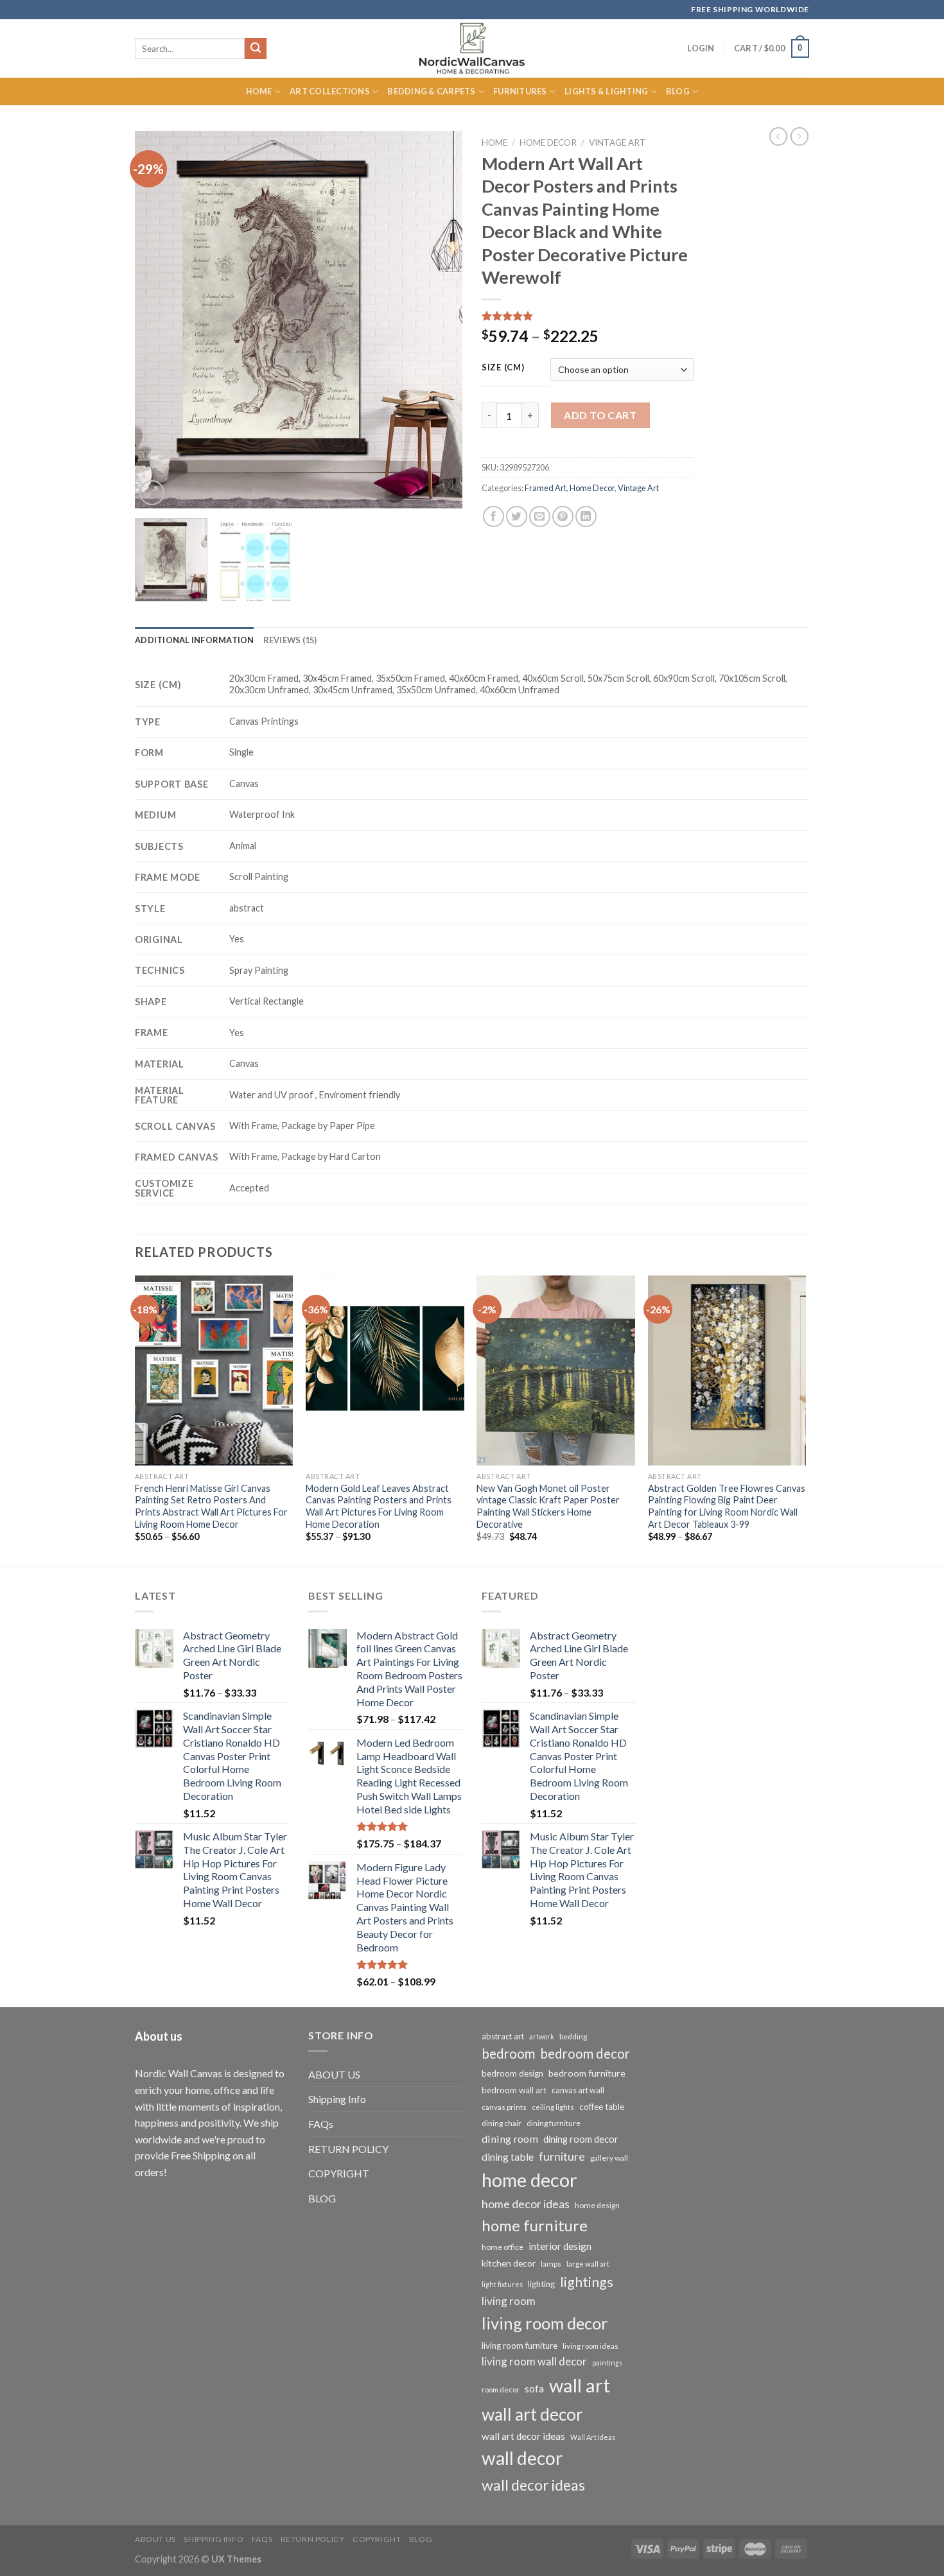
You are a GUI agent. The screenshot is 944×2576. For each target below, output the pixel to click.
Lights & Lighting (606, 91)
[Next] (440, 320)
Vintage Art (617, 143)
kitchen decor (509, 2263)
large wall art (588, 2264)
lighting (541, 2284)
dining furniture (554, 2123)
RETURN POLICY (348, 2149)
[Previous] (157, 320)
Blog (678, 91)
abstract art (503, 2036)
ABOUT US (334, 2074)
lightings (587, 2282)
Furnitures (520, 91)
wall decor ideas (533, 2485)
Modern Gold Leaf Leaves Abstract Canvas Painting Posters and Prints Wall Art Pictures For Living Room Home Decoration (379, 1506)
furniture (562, 2156)
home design (597, 2205)
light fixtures (502, 2284)
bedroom (508, 2053)
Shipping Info (337, 2099)
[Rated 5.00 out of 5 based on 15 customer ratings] (588, 316)
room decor (501, 2390)
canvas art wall (578, 2090)
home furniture (535, 2225)
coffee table (602, 2107)
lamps (551, 2264)
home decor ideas (526, 2204)
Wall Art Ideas (593, 2437)
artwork (542, 2036)
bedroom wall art (514, 2090)
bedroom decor (585, 2053)
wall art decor (532, 2414)
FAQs (321, 2124)
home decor (529, 2180)
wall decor (522, 2458)
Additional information (195, 640)
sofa (534, 2389)
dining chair (502, 2123)
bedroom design (512, 2073)
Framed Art (546, 488)
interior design (560, 2246)
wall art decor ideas (523, 2436)
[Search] (256, 49)
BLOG (322, 2198)
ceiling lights (553, 2107)
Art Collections (330, 91)
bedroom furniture (587, 2073)
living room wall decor (534, 2361)
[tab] (195, 640)
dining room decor (581, 2139)
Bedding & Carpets (431, 91)
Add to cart (600, 415)
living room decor (545, 2323)
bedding (573, 2036)
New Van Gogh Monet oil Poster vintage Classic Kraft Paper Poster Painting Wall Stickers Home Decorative (548, 1506)
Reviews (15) (290, 640)
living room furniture (520, 2346)
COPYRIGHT (339, 2173)
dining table (508, 2157)
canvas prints (504, 2107)
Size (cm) (503, 368)
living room (509, 2301)
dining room (510, 2139)
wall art (580, 2385)
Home (259, 91)
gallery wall (609, 2158)
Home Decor (548, 143)
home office (503, 2247)
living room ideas (590, 2346)
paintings (607, 2363)
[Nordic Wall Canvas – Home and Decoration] (472, 48)
